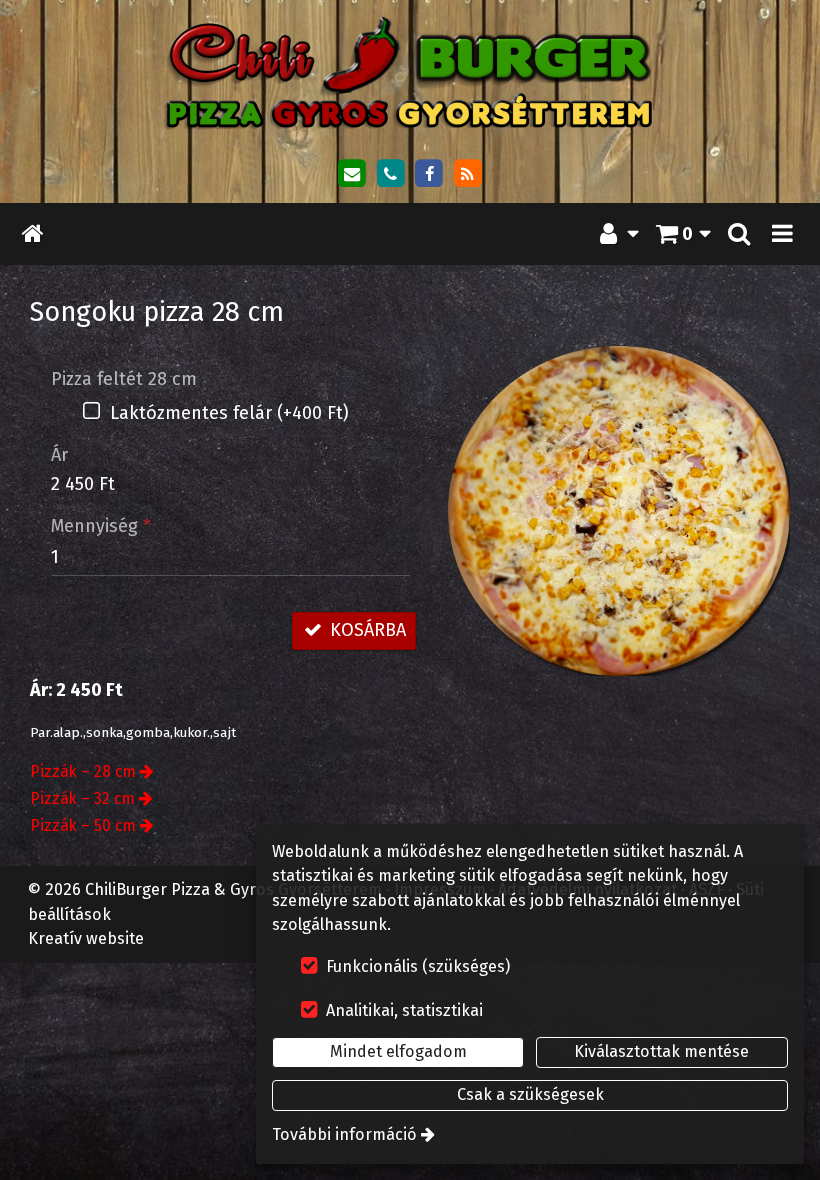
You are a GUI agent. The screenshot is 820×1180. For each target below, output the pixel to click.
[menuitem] (33, 234)
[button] (783, 234)
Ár (59, 455)
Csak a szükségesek (530, 1094)
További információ (344, 1134)
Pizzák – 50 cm (83, 825)
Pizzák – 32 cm (82, 798)
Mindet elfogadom (398, 1051)
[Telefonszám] (390, 174)
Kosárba (365, 630)
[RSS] (468, 174)
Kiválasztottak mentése (661, 1051)
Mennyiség (101, 526)
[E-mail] (352, 174)
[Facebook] (429, 174)
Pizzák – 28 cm (83, 771)
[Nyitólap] (410, 72)
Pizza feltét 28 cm (124, 379)
